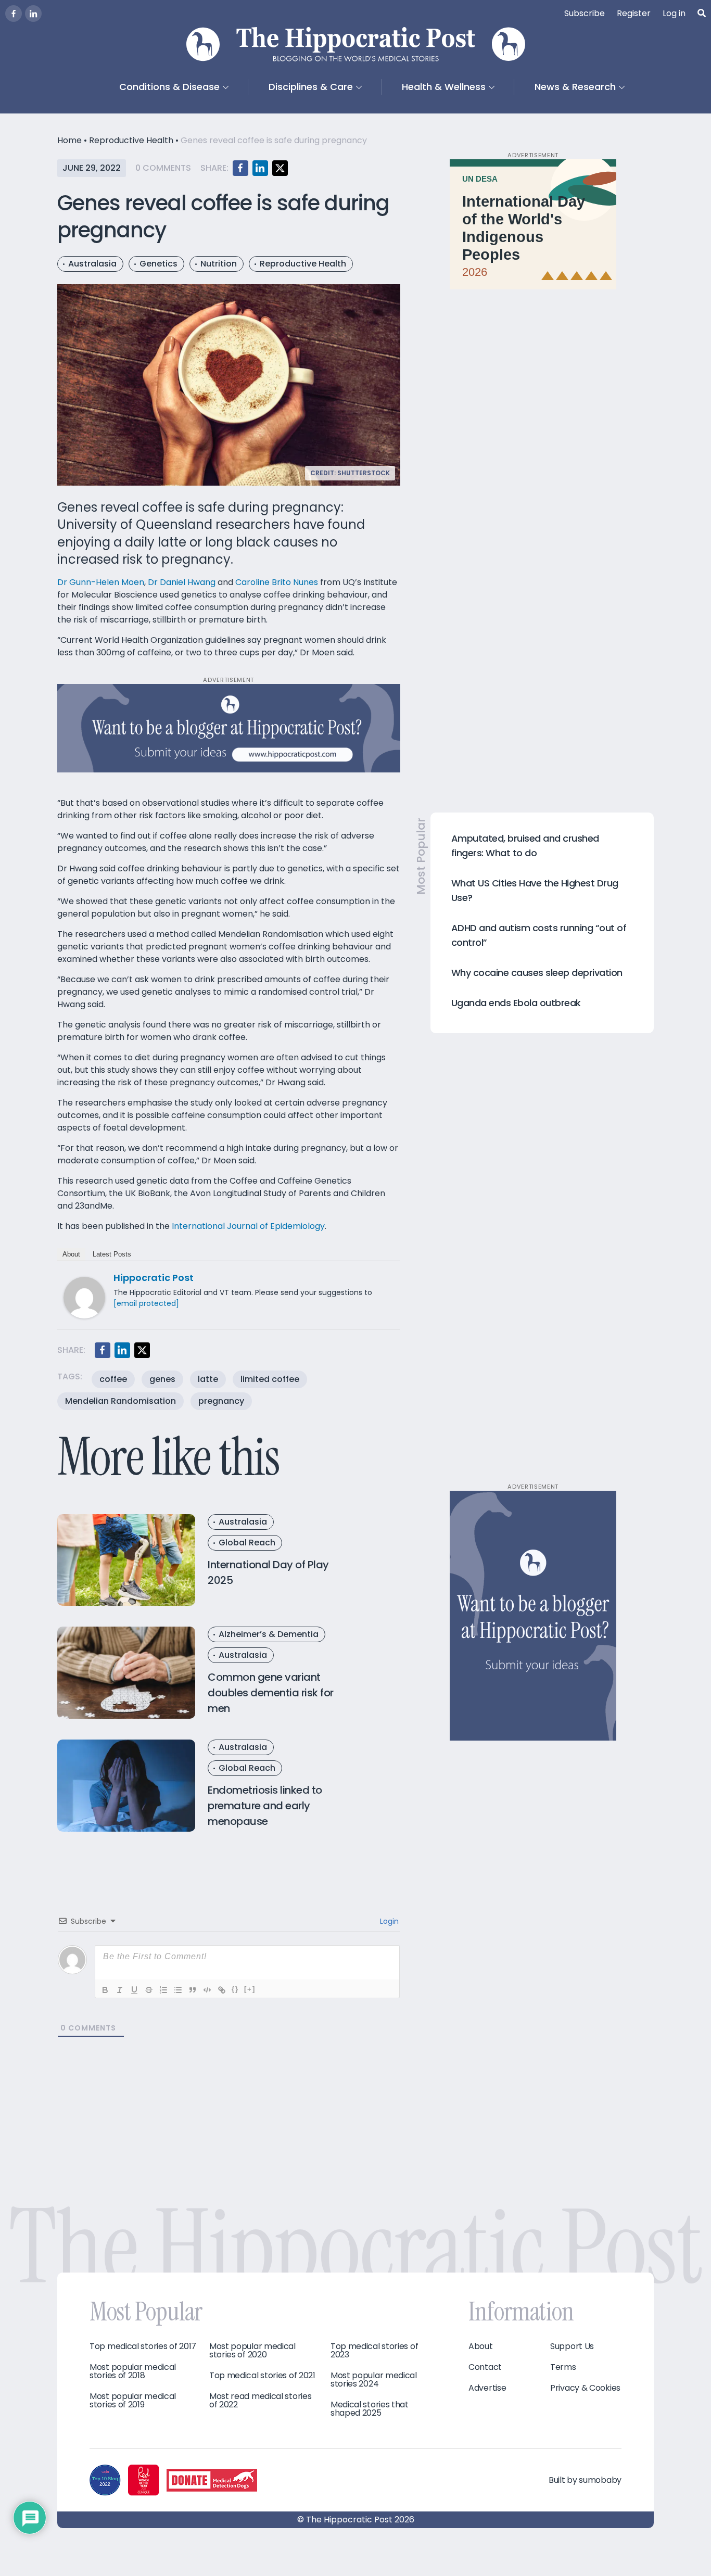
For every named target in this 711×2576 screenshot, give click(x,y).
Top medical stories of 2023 (374, 2351)
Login (388, 1921)
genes (162, 1379)
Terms (563, 2367)
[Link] (222, 1990)
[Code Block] (207, 1990)
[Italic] (120, 1990)
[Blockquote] (193, 1990)
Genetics (158, 264)
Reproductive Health (131, 140)
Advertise (487, 2388)
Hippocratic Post (154, 1278)
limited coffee (270, 1379)
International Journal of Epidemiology (248, 1226)
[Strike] (149, 1990)
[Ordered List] (163, 1990)
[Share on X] (280, 168)
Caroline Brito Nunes (277, 582)
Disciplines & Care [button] (311, 87)
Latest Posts (112, 1254)
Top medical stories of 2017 (143, 2346)
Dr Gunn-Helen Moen (101, 582)
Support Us (572, 2346)
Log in (674, 13)
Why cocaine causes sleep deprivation (537, 973)
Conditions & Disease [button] (169, 87)
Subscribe (585, 13)
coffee (113, 1379)
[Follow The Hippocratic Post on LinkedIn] (33, 14)
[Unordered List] (178, 1990)
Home (69, 140)
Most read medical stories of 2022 (261, 2401)
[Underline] (134, 1990)
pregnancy (221, 1401)
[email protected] (146, 1303)
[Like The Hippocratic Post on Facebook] (14, 14)
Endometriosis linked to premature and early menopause (265, 1806)
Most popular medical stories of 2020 (252, 2351)
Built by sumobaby (585, 2480)
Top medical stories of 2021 (262, 2376)
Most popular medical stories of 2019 (133, 2401)
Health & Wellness (444, 87)
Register (634, 13)
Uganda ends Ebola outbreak (516, 1003)
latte (208, 1379)
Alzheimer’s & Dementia (269, 1634)
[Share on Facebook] (240, 168)
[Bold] (105, 1990)
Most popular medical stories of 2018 (133, 2371)
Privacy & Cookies (585, 2388)
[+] (250, 1989)
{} (235, 1989)
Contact (485, 2367)
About (71, 1254)
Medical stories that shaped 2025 (370, 2409)
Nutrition (219, 264)
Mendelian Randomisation (120, 1401)
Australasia (92, 264)
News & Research (575, 87)
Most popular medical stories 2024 (374, 2380)
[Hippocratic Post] (84, 1297)
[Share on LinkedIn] (260, 168)
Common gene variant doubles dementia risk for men (271, 1693)
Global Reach (247, 1543)
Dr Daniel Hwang (182, 582)
